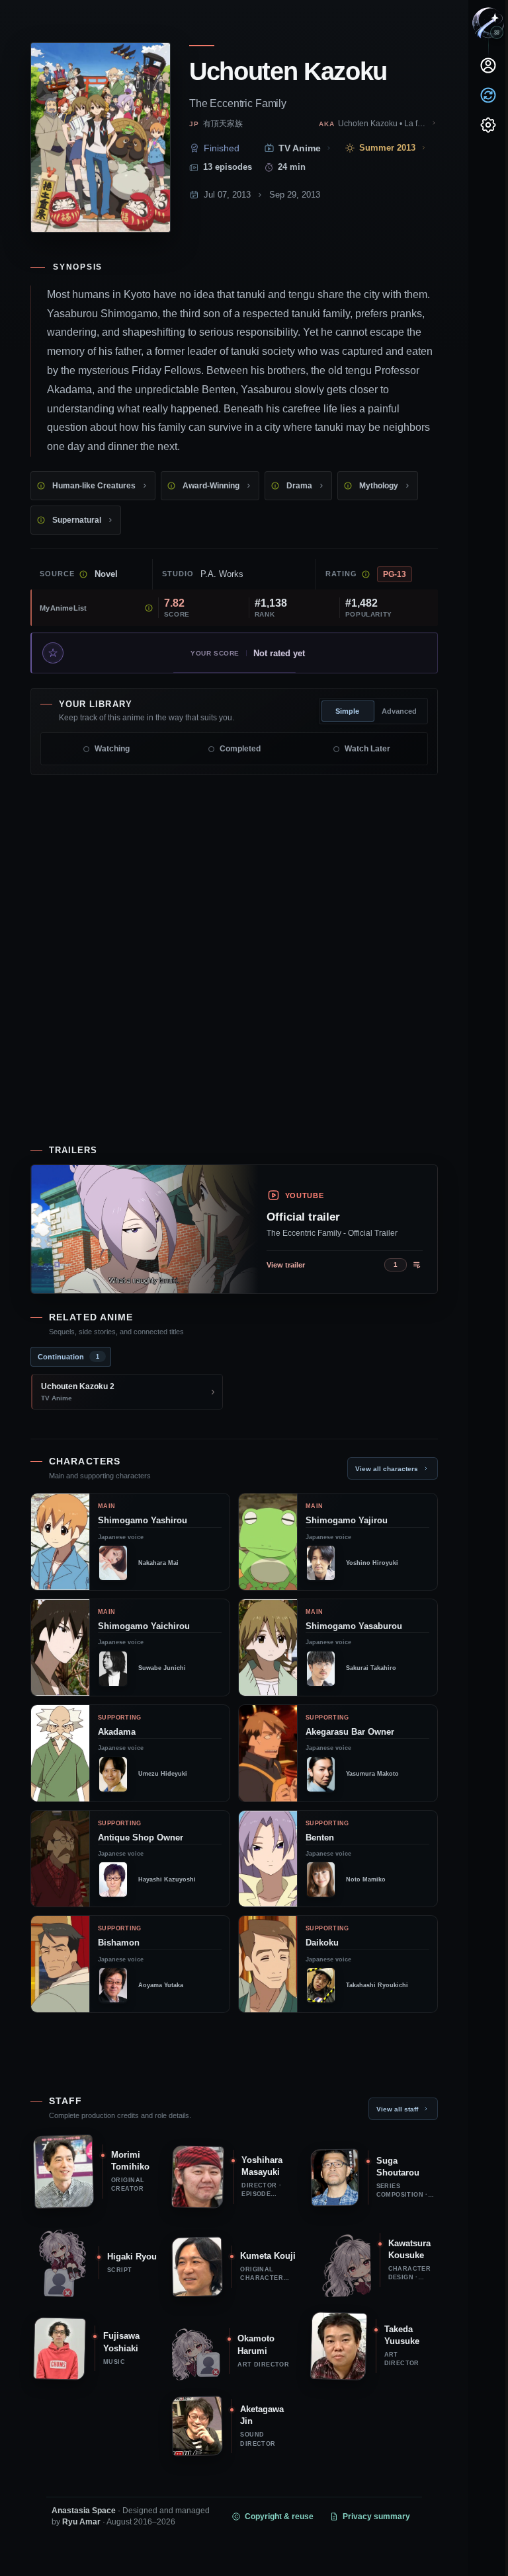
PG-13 (395, 574)
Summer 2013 (387, 148)
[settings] (488, 125)
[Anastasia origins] (497, 32)
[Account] (488, 65)
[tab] (71, 1357)
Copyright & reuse (279, 2517)
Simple (347, 711)
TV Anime (300, 148)
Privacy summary (376, 2517)
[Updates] (488, 95)
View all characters (387, 1469)
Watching (112, 749)
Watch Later (367, 749)
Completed (240, 749)
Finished (222, 148)
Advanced (399, 711)
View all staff (397, 2109)
